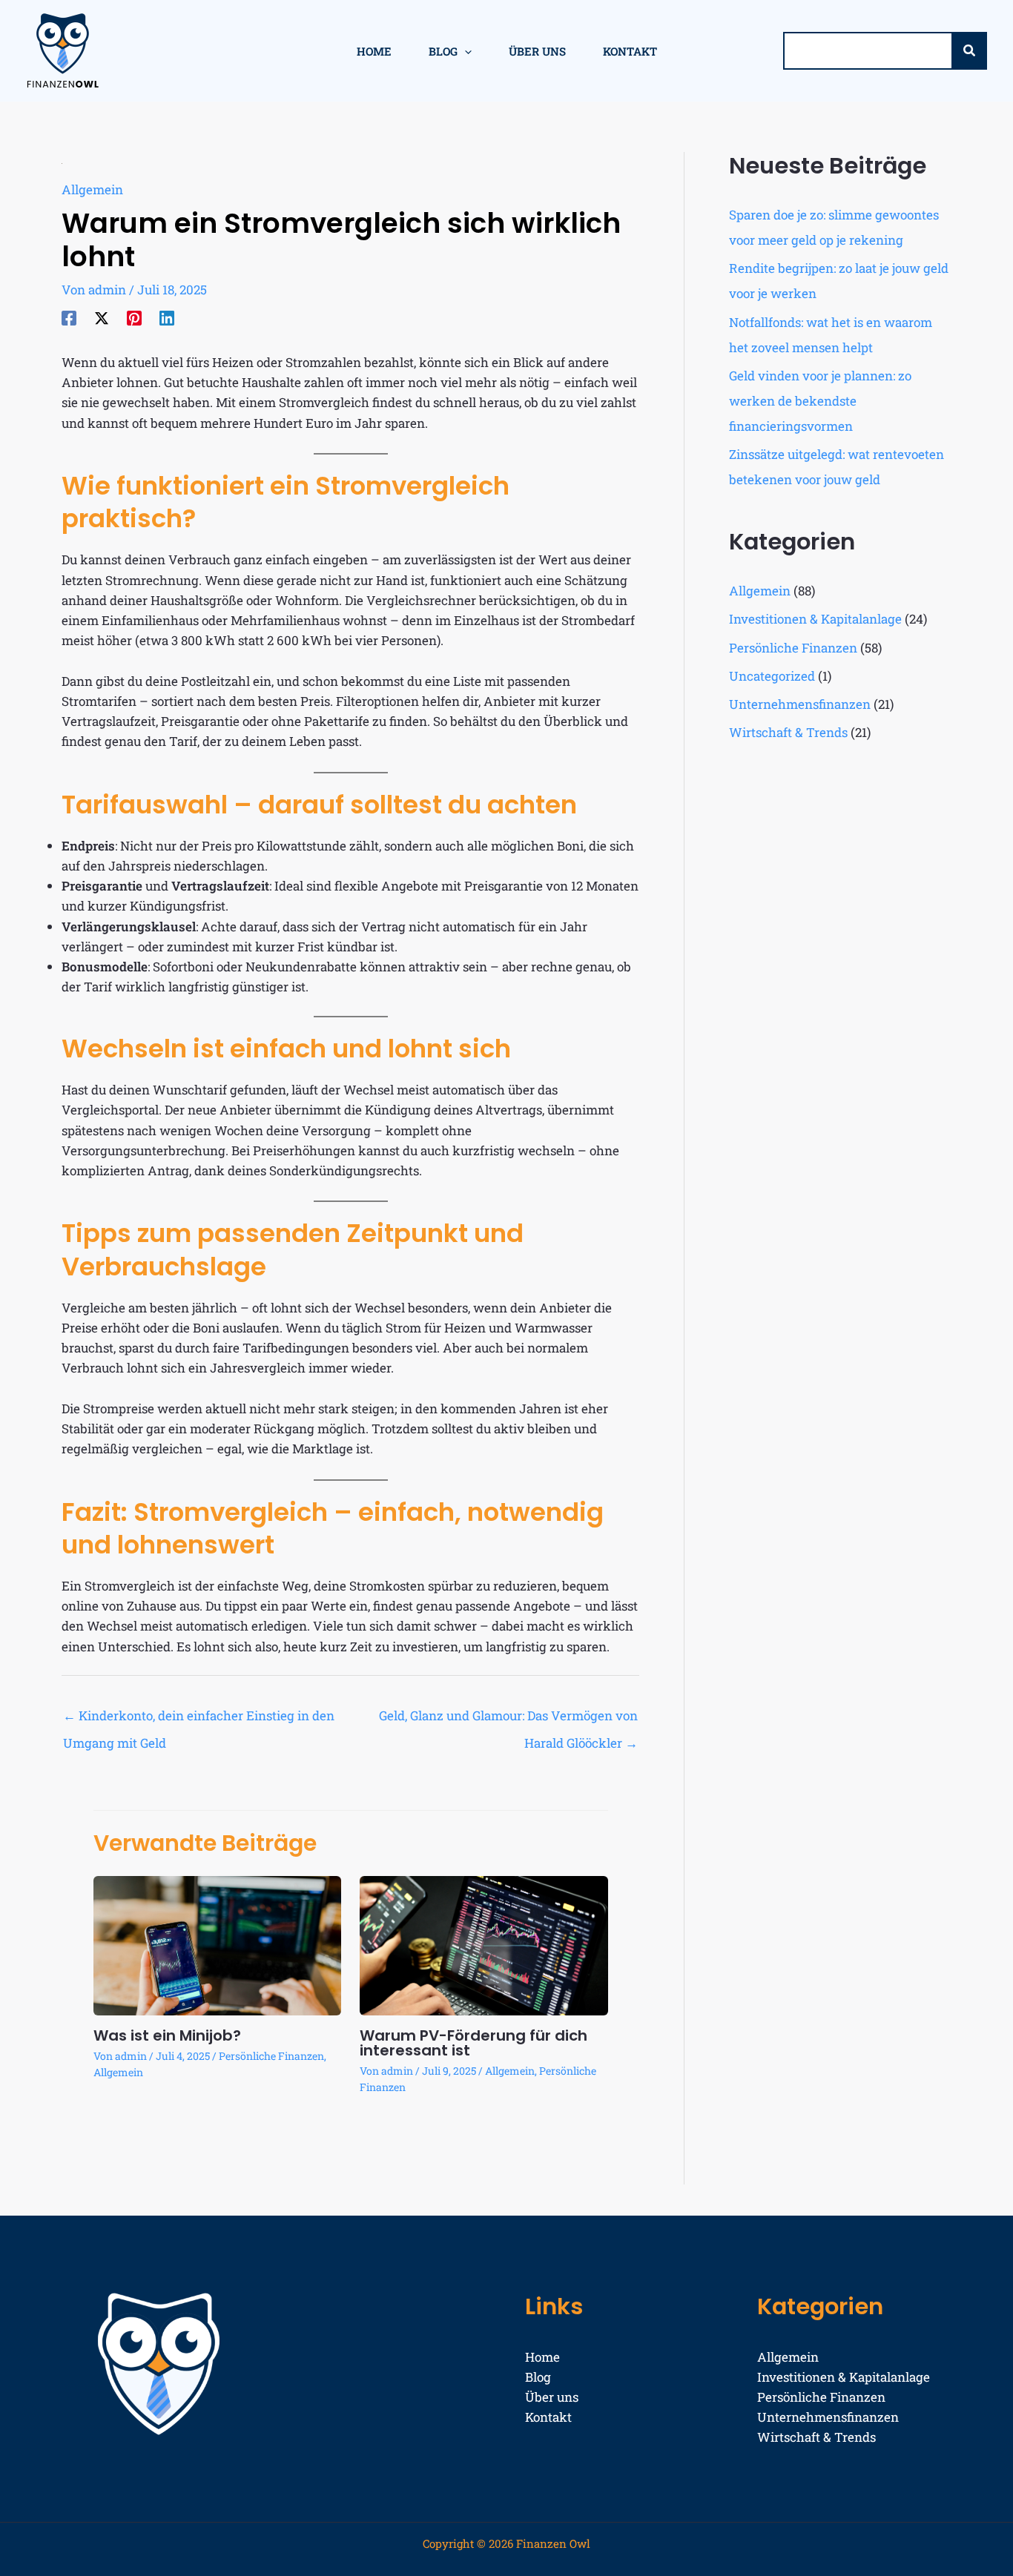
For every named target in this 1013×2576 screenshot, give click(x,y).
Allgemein (92, 189)
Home (542, 2357)
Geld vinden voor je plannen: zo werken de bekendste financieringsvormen (820, 401)
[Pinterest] (134, 317)
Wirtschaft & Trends (788, 732)
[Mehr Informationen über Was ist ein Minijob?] (218, 1944)
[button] (465, 51)
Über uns (552, 2397)
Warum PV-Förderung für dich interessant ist (473, 2043)
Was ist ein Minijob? (167, 2035)
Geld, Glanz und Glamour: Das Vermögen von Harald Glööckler (508, 1720)
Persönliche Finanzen (271, 2056)
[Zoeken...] (969, 51)
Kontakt (548, 2417)
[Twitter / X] (102, 317)
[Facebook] (69, 317)
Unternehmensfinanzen (800, 704)
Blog (538, 2377)
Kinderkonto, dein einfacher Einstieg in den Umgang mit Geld (199, 1720)
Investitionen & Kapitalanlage (815, 619)
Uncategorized (772, 676)
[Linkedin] (167, 317)
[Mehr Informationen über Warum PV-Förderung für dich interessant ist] (484, 1944)
